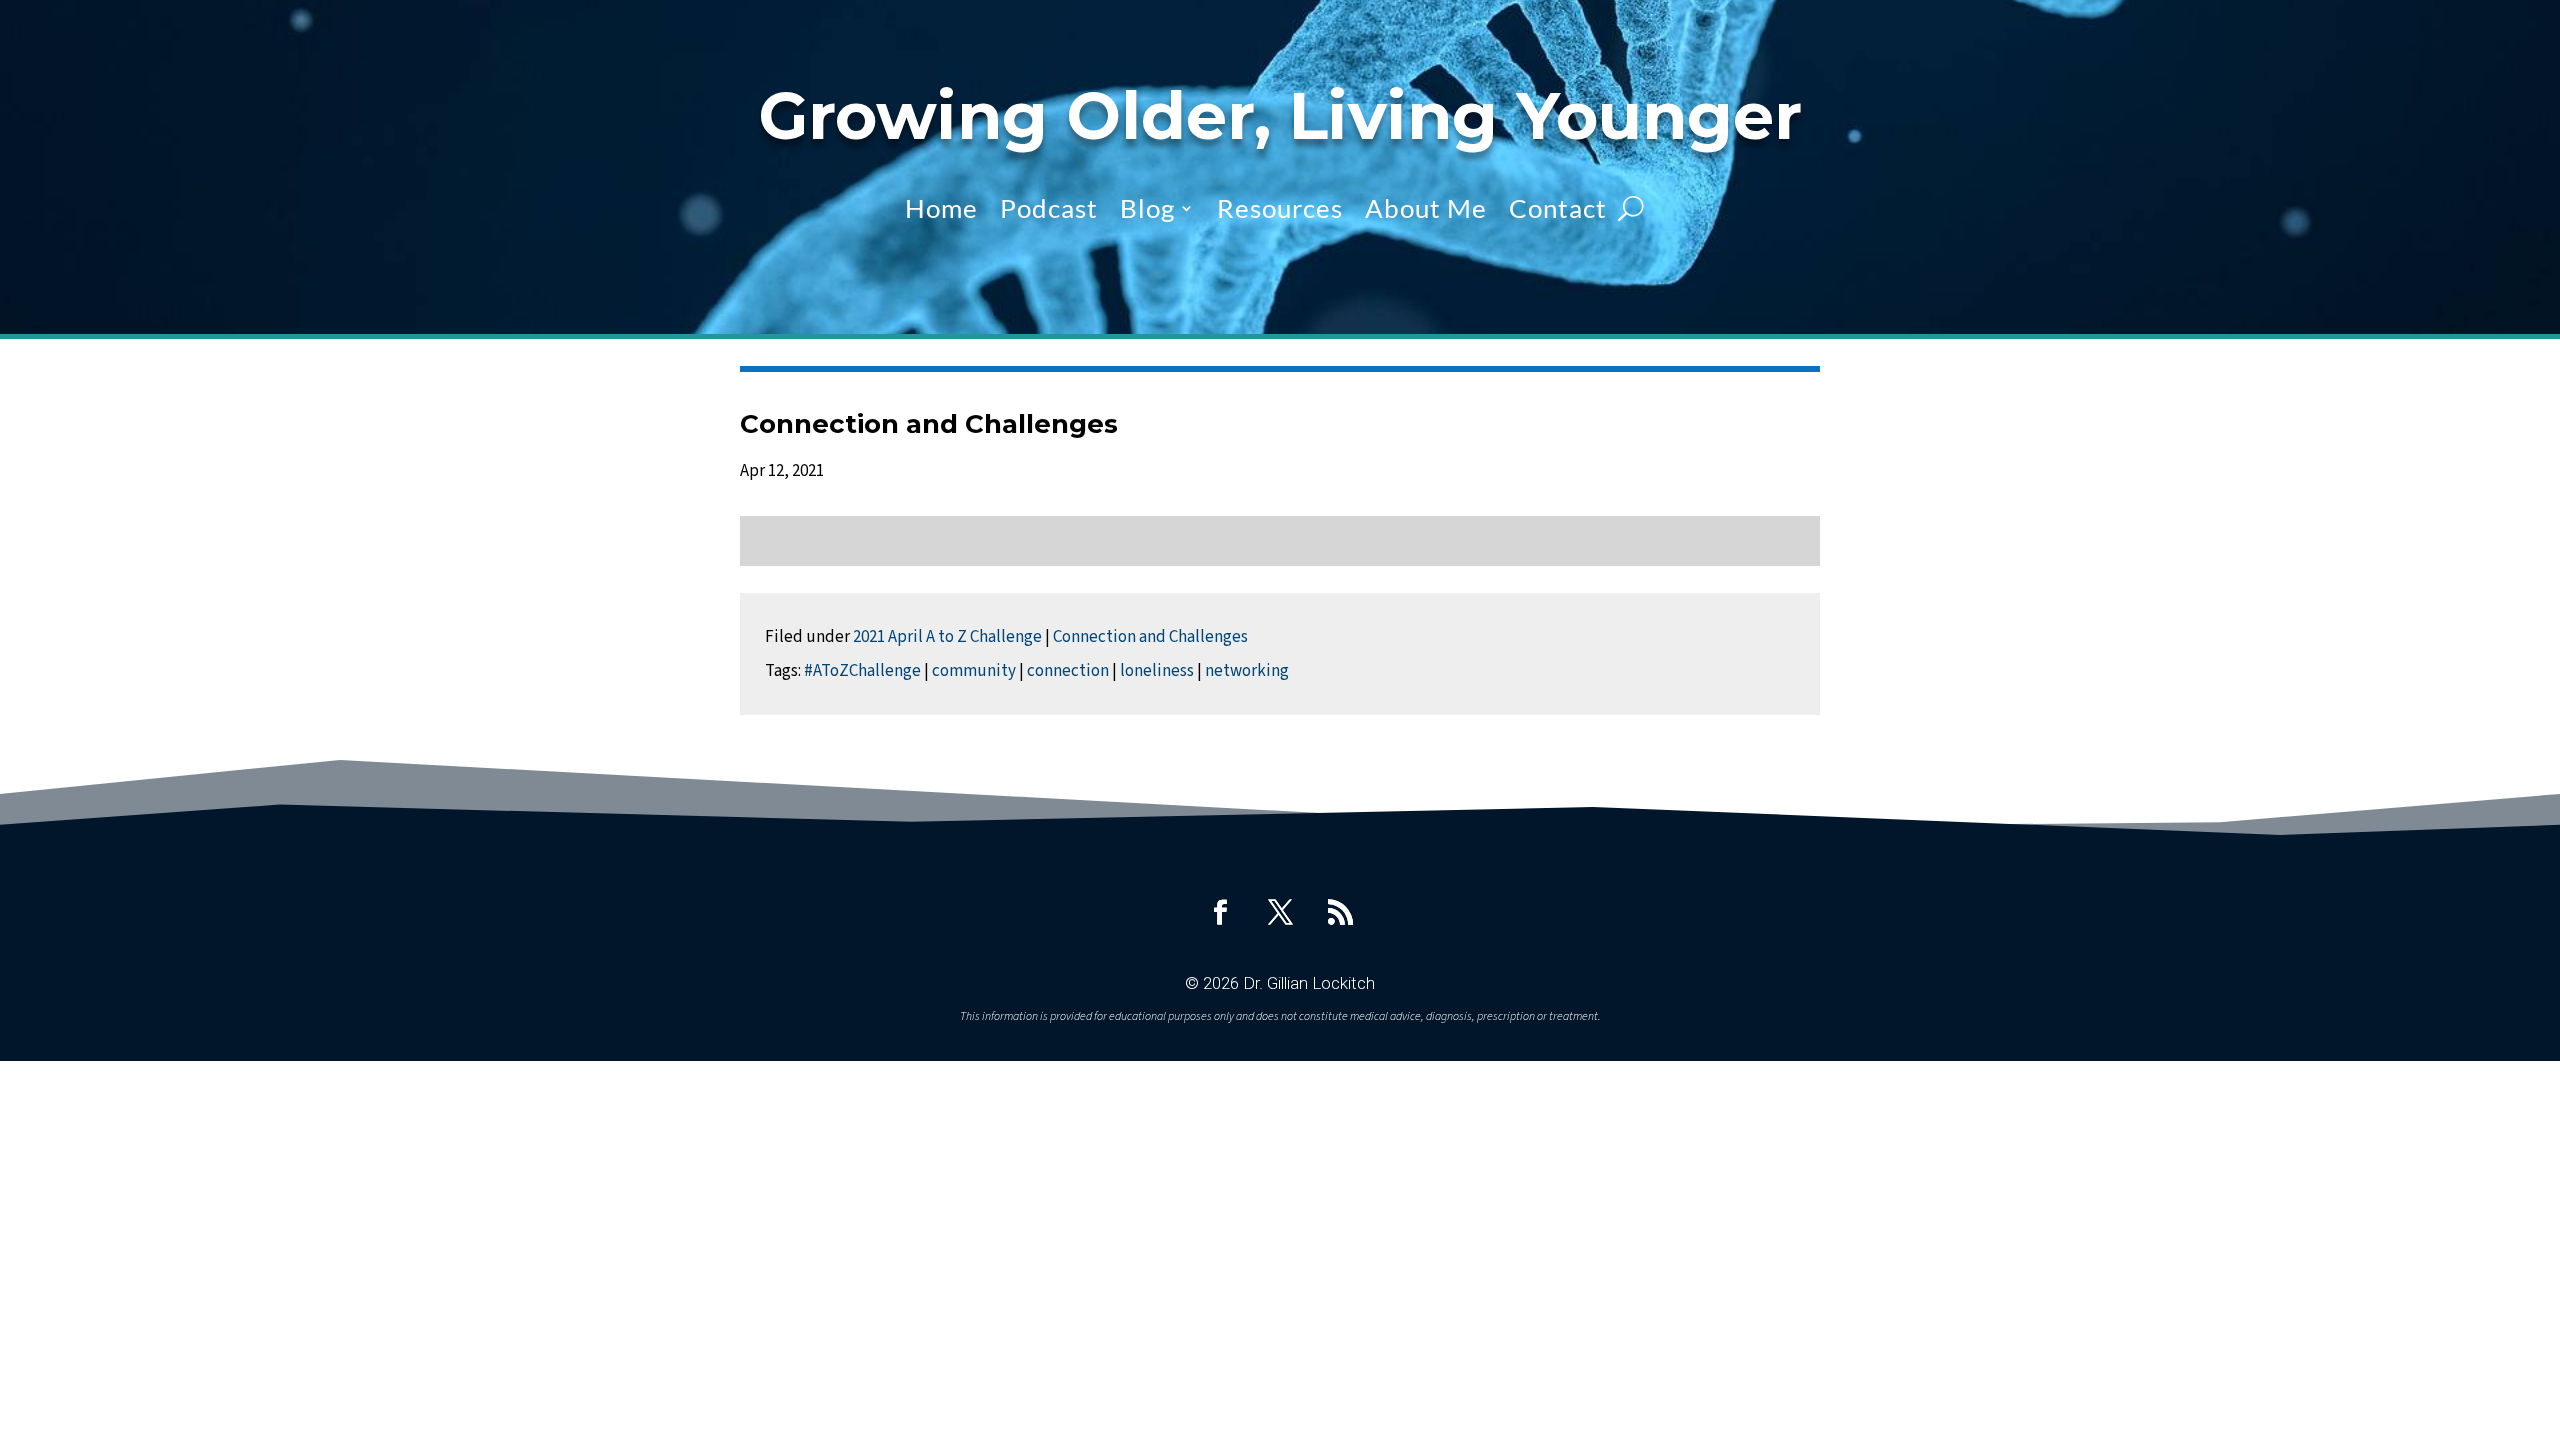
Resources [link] (1280, 208)
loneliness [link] (1157, 671)
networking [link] (1247, 671)
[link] (1220, 912)
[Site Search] (1631, 208)
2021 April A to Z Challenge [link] (947, 637)
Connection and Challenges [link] (1150, 637)
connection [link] (1068, 671)
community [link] (974, 671)
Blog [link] (1147, 208)
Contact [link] (1558, 208)
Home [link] (941, 208)
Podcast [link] (1049, 208)
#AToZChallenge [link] (862, 671)
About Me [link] (1426, 208)
